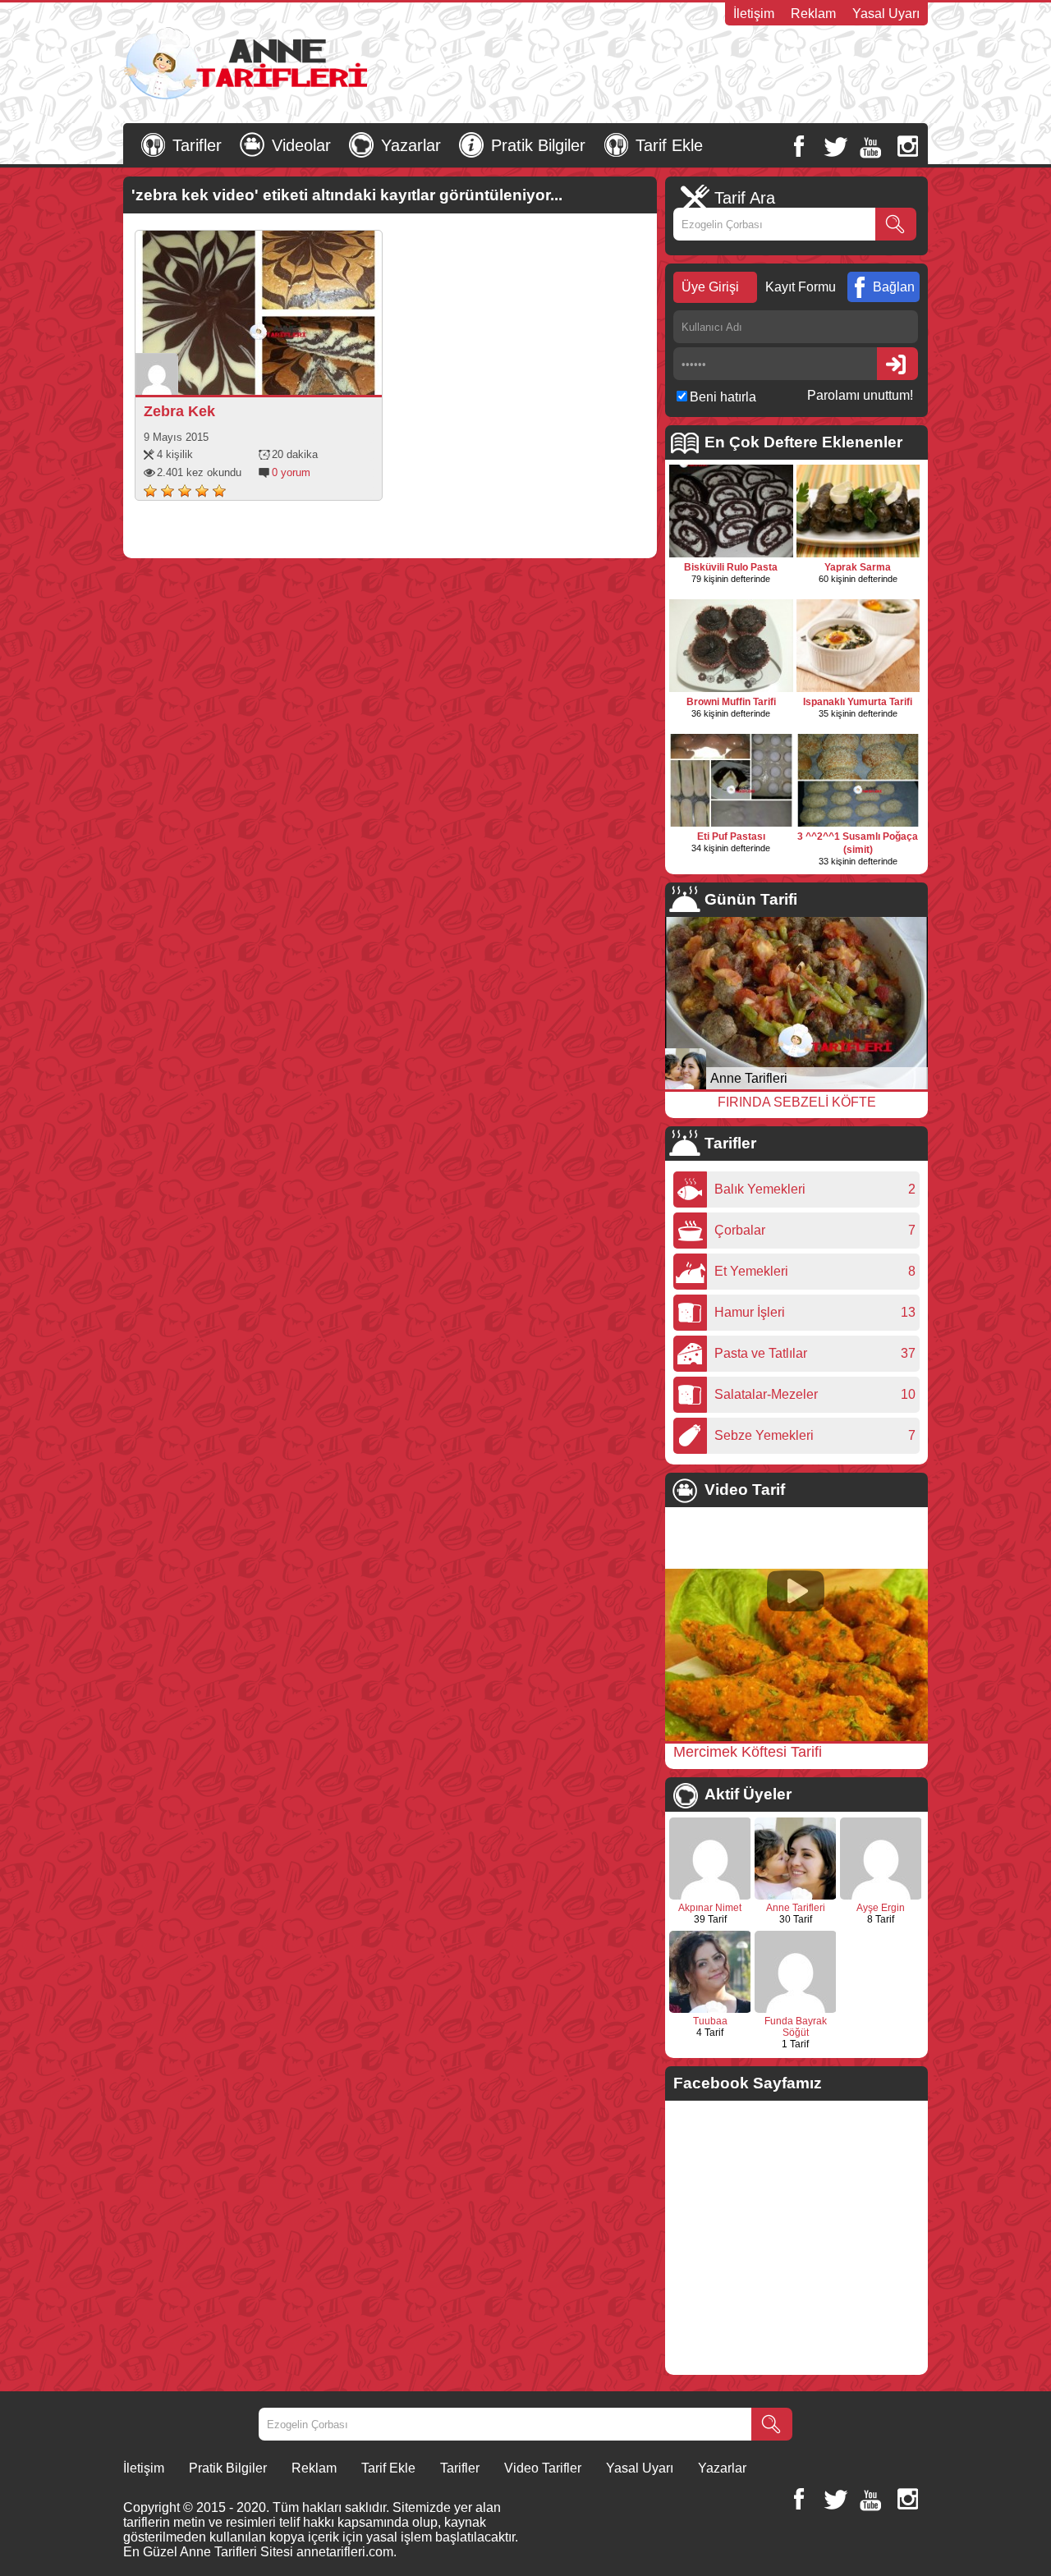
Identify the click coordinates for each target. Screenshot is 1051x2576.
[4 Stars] (202, 491)
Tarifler (197, 145)
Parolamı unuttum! (860, 395)
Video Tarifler (543, 2468)
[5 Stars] (219, 491)
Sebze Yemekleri (768, 1435)
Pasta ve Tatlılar (765, 1353)
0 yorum (291, 472)
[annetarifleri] (796, 1896)
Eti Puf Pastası (731, 837)
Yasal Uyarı (886, 14)
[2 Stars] (168, 491)
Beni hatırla (723, 397)
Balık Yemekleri (764, 1189)
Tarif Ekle (669, 145)
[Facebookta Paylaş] (255, 378)
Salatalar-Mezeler (770, 1394)
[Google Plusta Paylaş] (301, 378)
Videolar (301, 145)
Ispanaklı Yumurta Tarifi (858, 702)
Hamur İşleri (754, 1312)
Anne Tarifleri (749, 1078)
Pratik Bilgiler (538, 145)
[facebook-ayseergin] (881, 1896)
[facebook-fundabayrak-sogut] (796, 2010)
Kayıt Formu (801, 287)
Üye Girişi (710, 287)
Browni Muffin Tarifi (731, 702)
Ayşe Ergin (881, 1908)
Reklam (813, 14)
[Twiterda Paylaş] (278, 378)
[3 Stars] (185, 491)
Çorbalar (744, 1230)
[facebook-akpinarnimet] (710, 1896)
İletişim (754, 14)
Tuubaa (710, 2021)
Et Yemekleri (755, 1271)
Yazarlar (411, 145)
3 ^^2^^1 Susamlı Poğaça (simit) (858, 843)
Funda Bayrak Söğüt (796, 2027)
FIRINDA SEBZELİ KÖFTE (797, 1102)
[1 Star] (150, 491)
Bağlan (894, 287)
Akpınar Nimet (710, 1908)
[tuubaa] (710, 2010)
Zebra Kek (179, 411)
